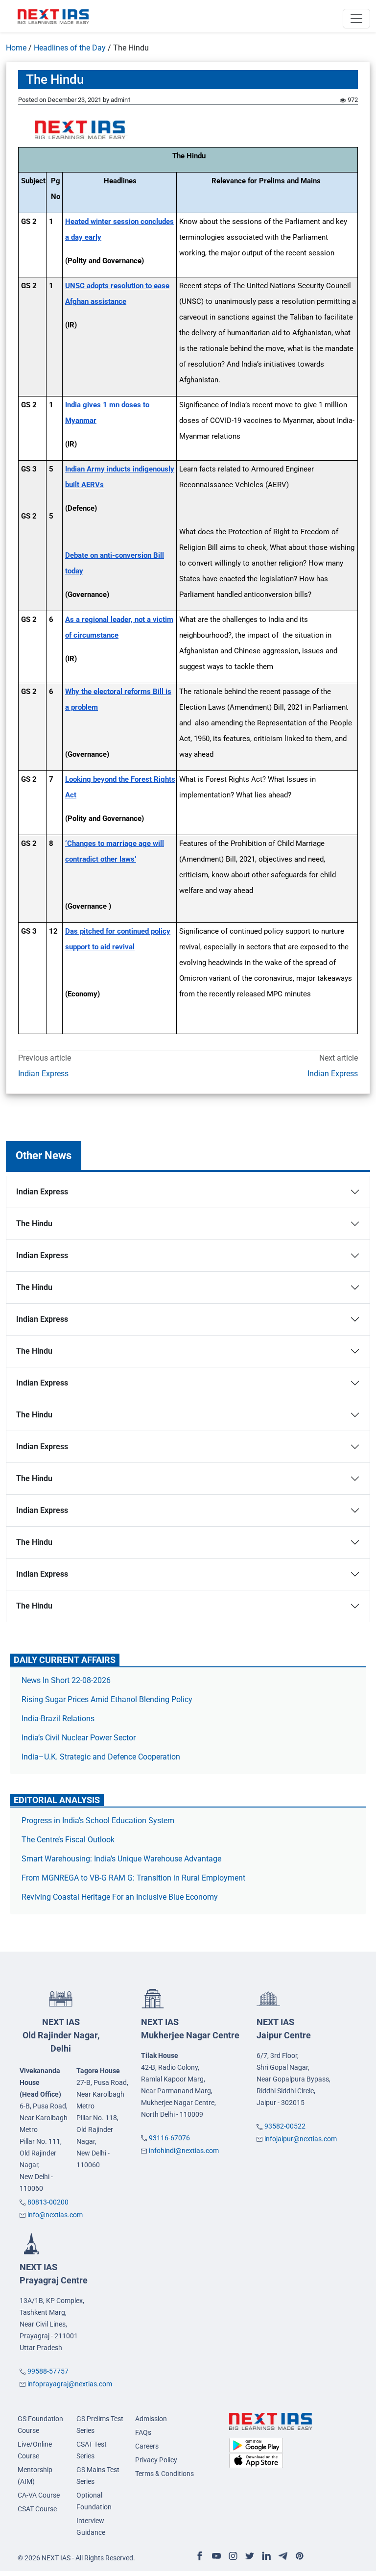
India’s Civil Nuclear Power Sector (79, 1738)
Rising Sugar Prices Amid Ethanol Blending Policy (107, 1699)
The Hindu (34, 1224)
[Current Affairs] (53, 16)
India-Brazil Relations (58, 1719)
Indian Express (43, 1074)
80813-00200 (48, 2202)
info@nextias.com (55, 2215)
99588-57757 (48, 2371)
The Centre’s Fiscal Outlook (69, 1840)
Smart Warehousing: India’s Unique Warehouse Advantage (121, 1859)
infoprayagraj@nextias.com (70, 2384)
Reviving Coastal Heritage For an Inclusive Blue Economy (120, 1897)
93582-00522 (285, 2126)
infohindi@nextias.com (184, 2151)
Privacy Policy (156, 2460)
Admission (151, 2419)
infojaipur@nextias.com (301, 2139)
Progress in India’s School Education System (98, 1821)
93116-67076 (169, 2138)
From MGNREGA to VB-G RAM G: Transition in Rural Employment (133, 1878)
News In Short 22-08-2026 (66, 1680)
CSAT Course (37, 2509)
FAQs (143, 2432)
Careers (147, 2446)
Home (16, 48)
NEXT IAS (61, 2035)
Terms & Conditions (164, 2474)
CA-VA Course (39, 2495)
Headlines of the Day (70, 48)
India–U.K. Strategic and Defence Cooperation (101, 1757)
